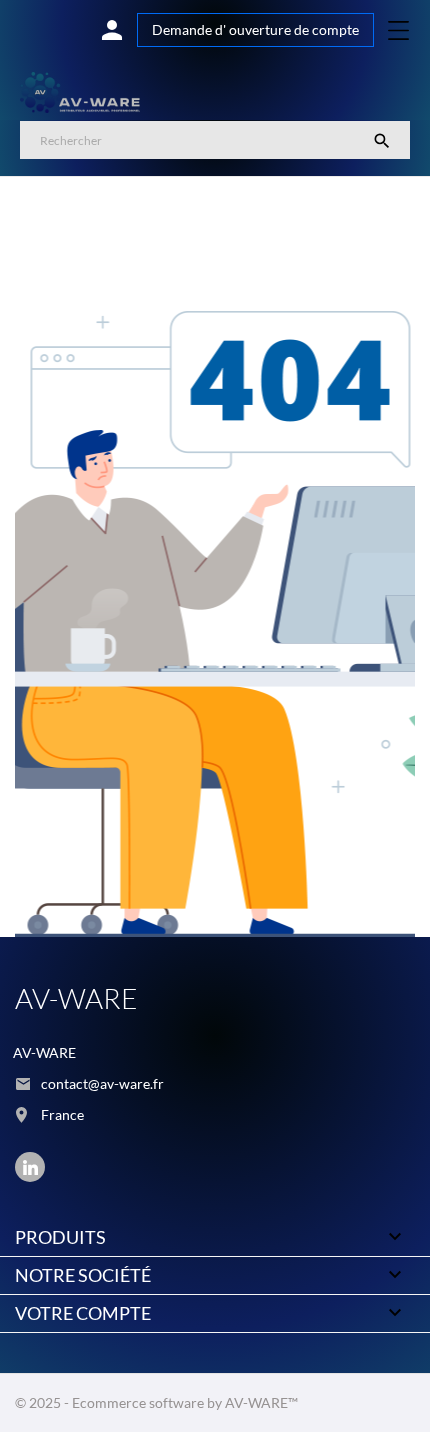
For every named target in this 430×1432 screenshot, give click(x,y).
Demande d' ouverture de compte (255, 29)
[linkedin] (30, 1167)
